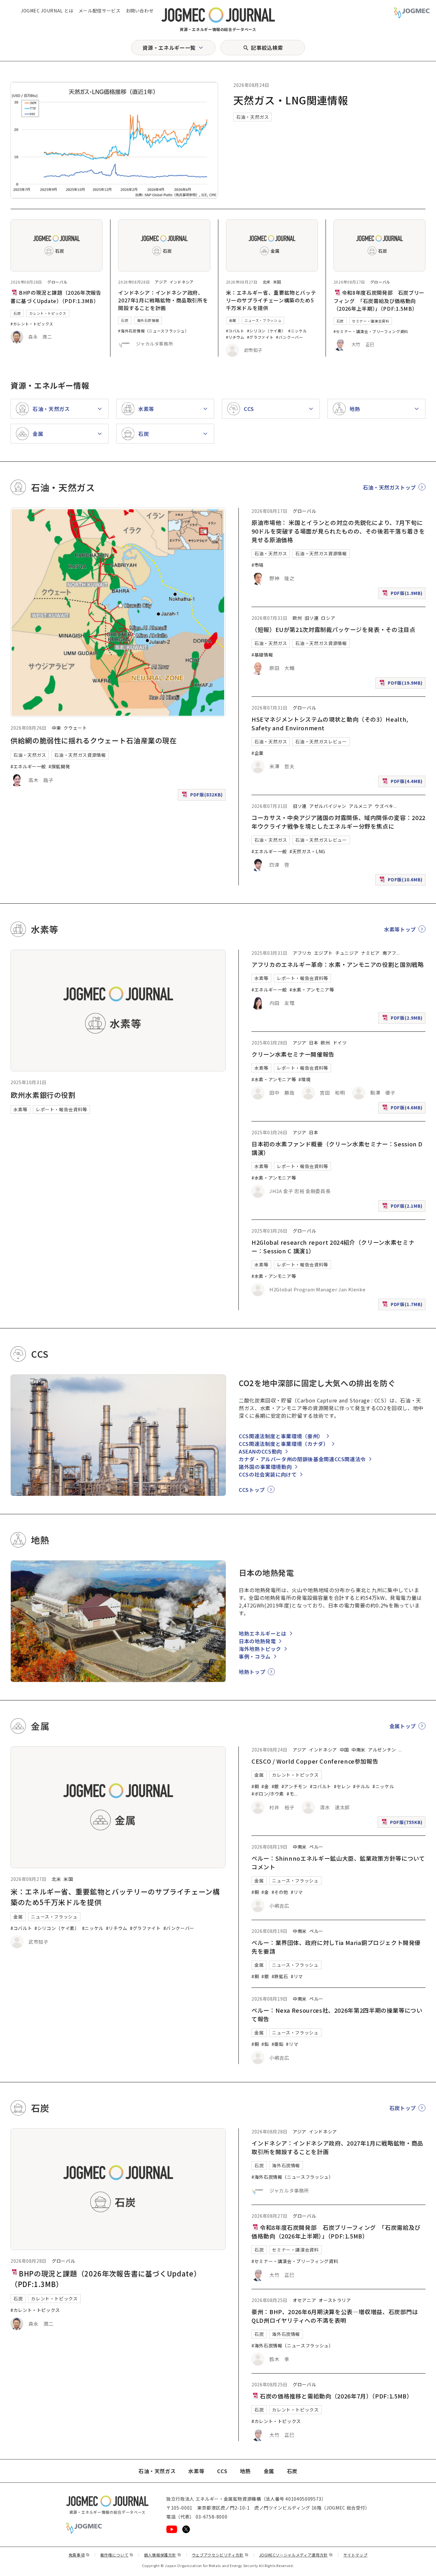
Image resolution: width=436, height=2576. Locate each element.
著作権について (117, 2555)
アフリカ (302, 953)
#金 (265, 1786)
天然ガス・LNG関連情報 (291, 100)
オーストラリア (335, 2300)
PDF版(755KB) (403, 1823)
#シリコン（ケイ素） (266, 331)
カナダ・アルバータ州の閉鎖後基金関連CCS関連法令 (302, 1459)
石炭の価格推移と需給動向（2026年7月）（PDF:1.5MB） (336, 2396)
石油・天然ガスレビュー (321, 741)
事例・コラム (255, 1656)
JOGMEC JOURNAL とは (47, 11)
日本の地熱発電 (257, 1641)
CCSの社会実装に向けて (268, 1474)
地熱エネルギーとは (263, 1633)
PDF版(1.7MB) (403, 1306)
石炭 (17, 313)
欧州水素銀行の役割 (43, 1095)
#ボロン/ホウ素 (268, 1794)
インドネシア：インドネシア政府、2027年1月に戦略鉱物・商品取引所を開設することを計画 (163, 300)
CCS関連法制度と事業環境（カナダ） (284, 1444)
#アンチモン (294, 1786)
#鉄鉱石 (280, 1976)
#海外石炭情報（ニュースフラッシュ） (154, 331)
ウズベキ (384, 806)
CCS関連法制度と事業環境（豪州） (281, 1436)
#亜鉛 (278, 2044)
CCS (222, 2471)
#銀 (275, 1786)
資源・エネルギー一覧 (169, 48)
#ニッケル (297, 331)
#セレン (342, 1786)
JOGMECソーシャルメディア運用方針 (296, 2555)
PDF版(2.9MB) (403, 1019)
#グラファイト (260, 337)
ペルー (316, 1847)
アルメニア (361, 806)
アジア (161, 282)
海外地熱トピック (260, 1649)
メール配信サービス (100, 11)
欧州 (297, 618)
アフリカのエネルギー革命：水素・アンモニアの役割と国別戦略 (338, 964)
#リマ (297, 1892)
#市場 (258, 565)
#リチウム (235, 337)
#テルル (361, 1786)
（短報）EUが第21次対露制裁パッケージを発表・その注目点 (334, 629)
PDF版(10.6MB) (402, 881)
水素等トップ (400, 929)
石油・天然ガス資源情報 (80, 755)
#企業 (258, 753)
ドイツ (340, 1043)
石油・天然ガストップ (389, 487)
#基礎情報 (262, 655)
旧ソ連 (312, 618)
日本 (314, 1043)
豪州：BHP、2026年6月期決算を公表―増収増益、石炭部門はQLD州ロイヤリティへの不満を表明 (335, 2316)
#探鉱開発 (59, 766)
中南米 (358, 1750)
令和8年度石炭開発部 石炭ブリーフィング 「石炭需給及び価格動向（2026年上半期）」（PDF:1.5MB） (379, 300)
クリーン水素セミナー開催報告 (293, 1054)
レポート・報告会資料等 (61, 1109)
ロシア (328, 618)
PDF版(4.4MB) (403, 783)
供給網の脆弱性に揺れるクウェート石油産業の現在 (94, 740)
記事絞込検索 (267, 48)
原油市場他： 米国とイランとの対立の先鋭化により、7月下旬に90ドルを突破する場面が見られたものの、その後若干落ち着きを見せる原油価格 (338, 531)
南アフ (389, 953)
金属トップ (403, 1726)
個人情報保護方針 (163, 2555)
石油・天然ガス (252, 117)
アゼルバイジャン (328, 806)
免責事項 (79, 2555)
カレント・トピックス (48, 313)
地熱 (245, 2471)
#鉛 (265, 2044)
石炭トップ (403, 2108)
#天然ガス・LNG (307, 851)
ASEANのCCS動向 (260, 1451)
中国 (344, 1750)
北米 (267, 282)
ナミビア (370, 953)
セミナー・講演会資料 (371, 321)
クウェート (75, 728)
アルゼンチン (382, 1750)
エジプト (323, 953)
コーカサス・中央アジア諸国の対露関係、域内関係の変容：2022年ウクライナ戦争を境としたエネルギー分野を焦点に (338, 822)
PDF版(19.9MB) (402, 684)
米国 (277, 282)
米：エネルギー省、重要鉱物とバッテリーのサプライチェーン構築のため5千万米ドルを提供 (271, 300)
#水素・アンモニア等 (312, 990)
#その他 (280, 1892)
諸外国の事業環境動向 (265, 1467)
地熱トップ (252, 1672)
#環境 (304, 1079)
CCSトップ (252, 1490)
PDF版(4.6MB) (403, 1109)
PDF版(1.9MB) (403, 594)
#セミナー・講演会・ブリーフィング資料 (371, 331)
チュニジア (347, 953)
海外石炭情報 (148, 320)
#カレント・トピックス (32, 324)
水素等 (20, 1109)
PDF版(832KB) (203, 796)
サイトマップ (356, 2555)
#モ (290, 1794)
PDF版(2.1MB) (403, 1207)
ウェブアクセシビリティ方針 (220, 2555)
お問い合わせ (140, 11)
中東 (56, 728)
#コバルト (235, 331)
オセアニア (304, 2300)
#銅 (255, 1786)
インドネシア (182, 282)
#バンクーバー (289, 337)
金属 (233, 320)
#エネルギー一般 (28, 766)
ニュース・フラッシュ (263, 320)
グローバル (57, 282)
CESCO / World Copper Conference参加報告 (315, 1761)
